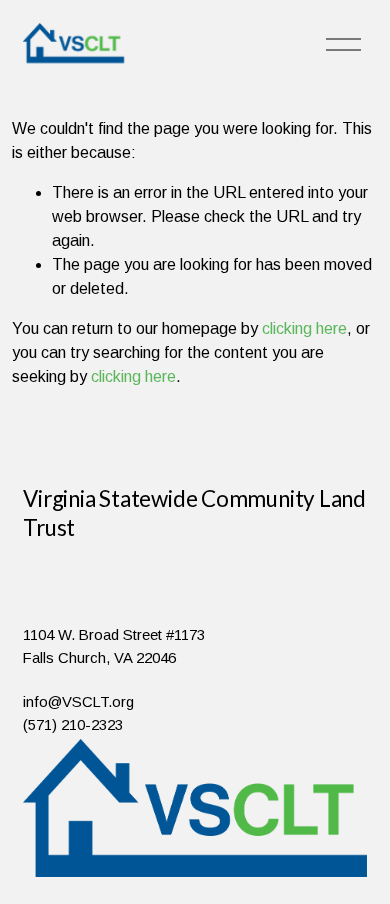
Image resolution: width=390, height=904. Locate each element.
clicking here (304, 328)
